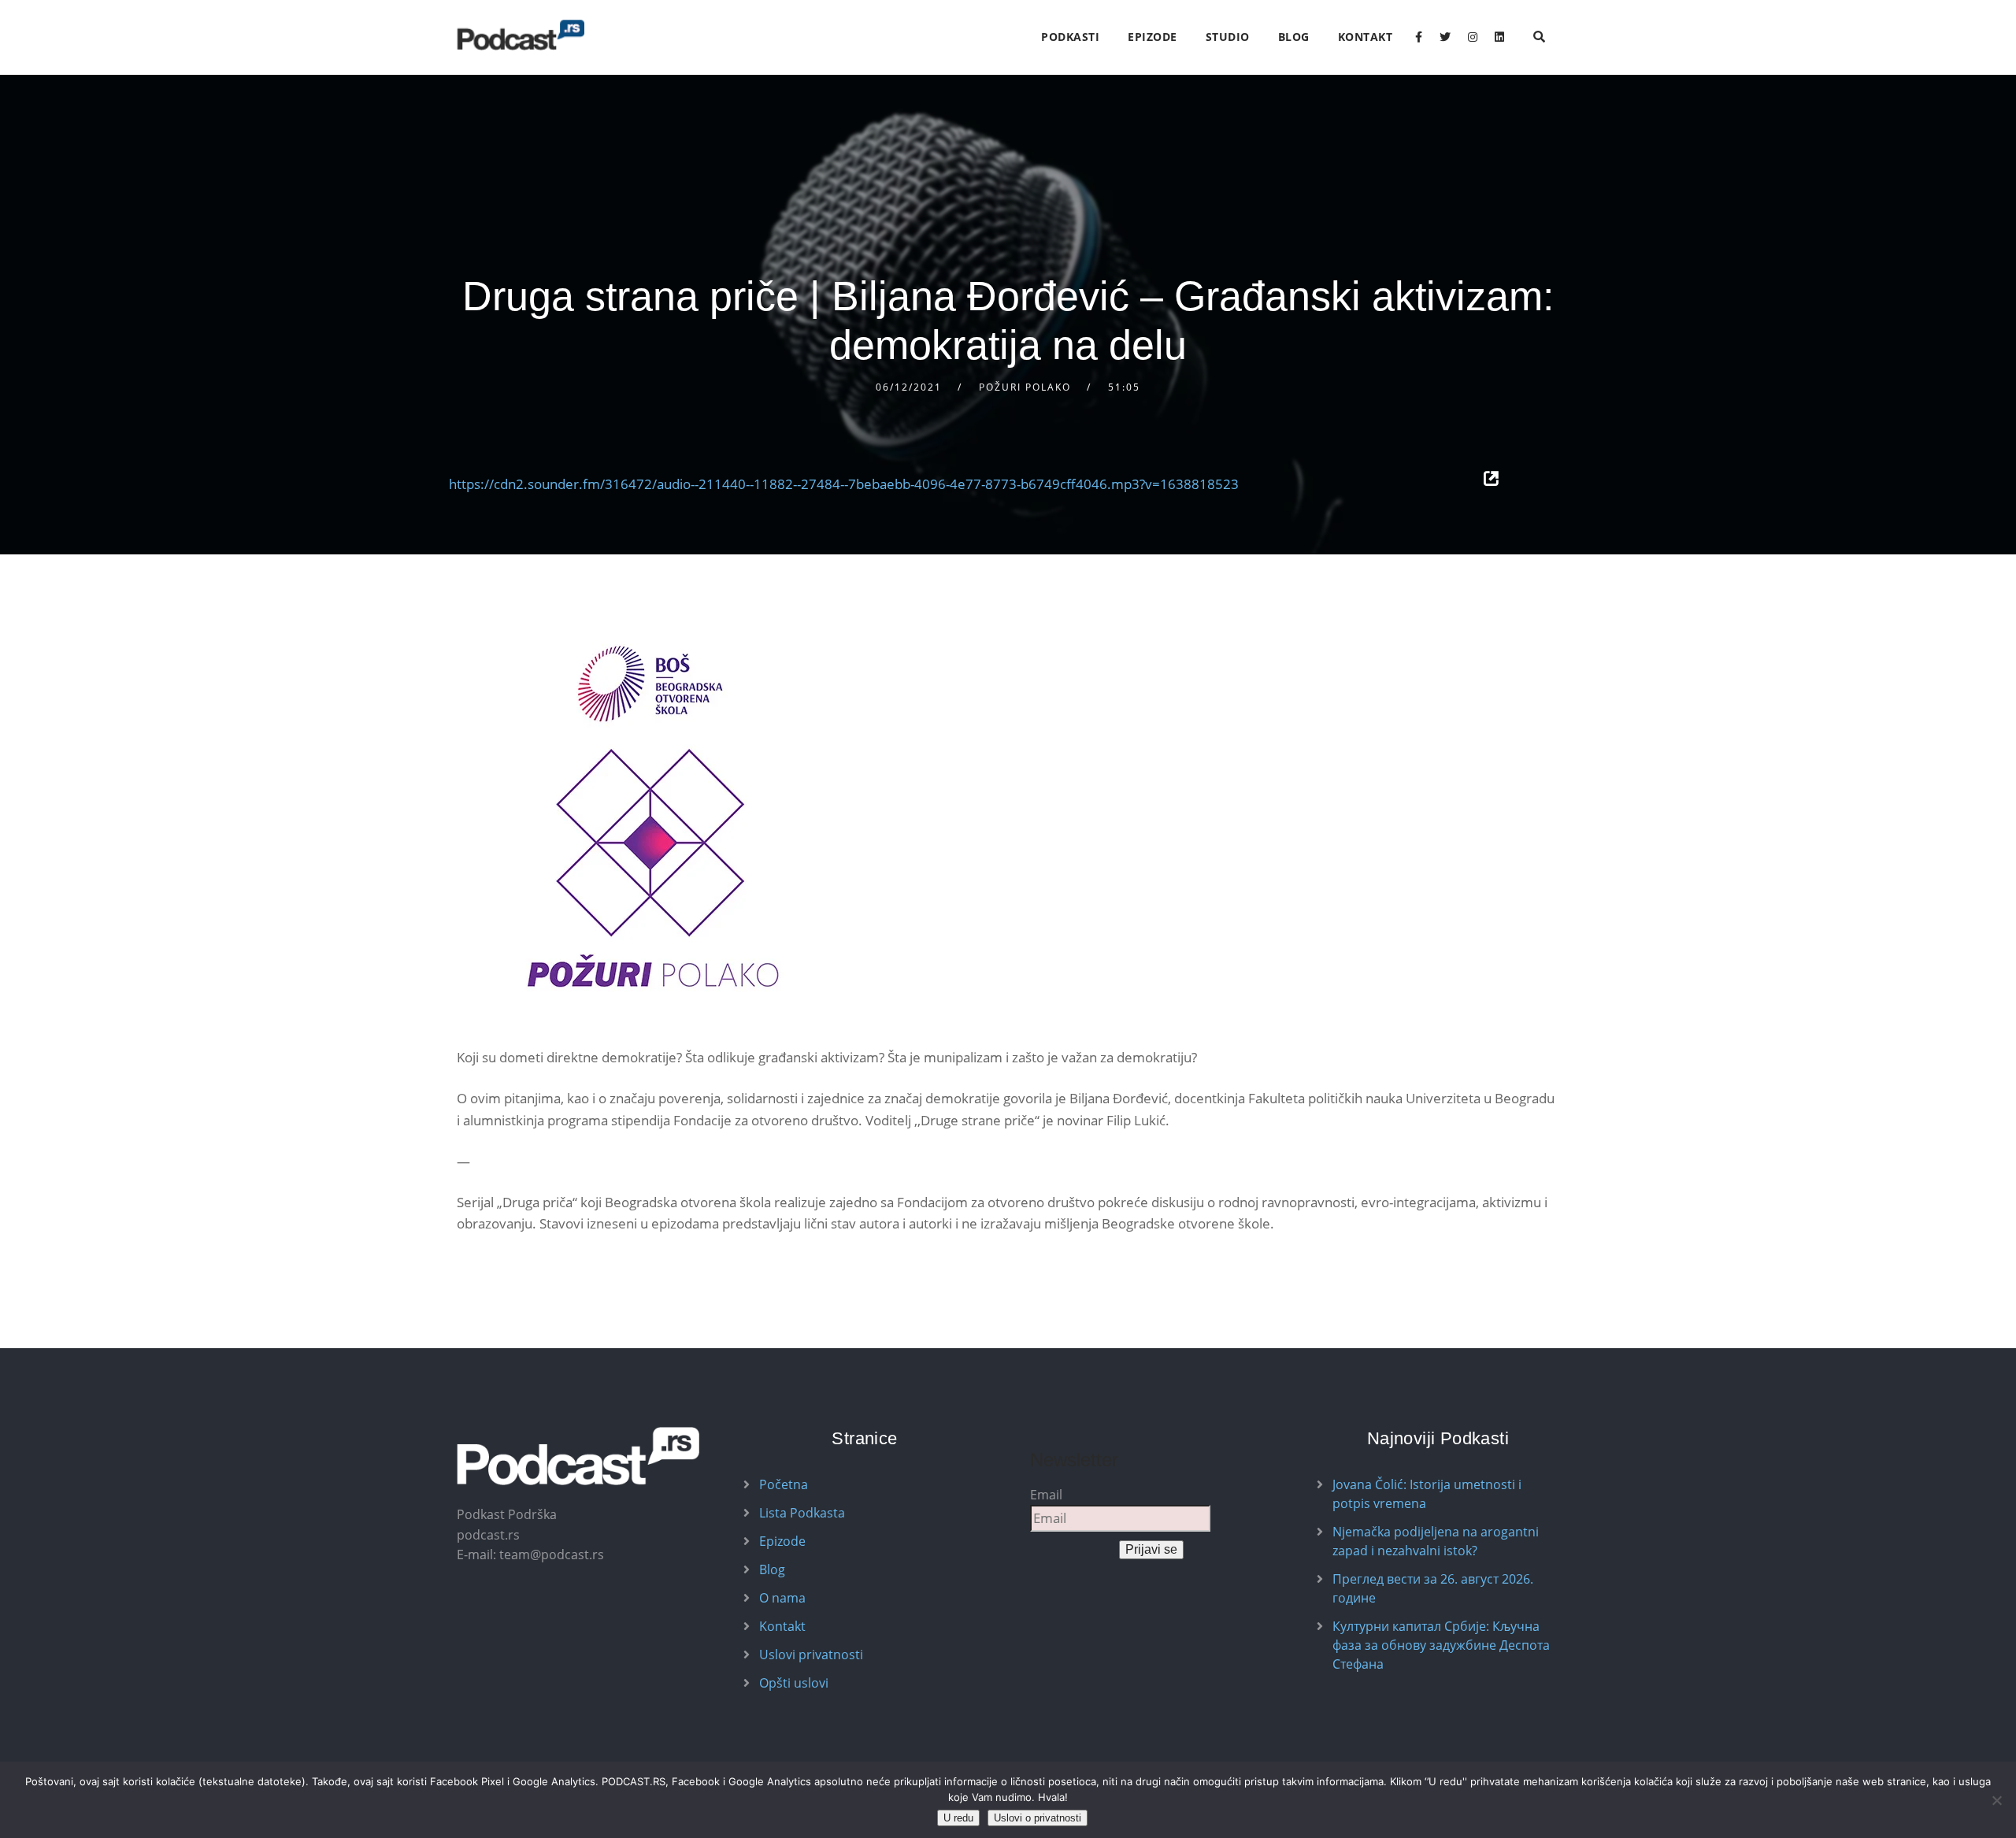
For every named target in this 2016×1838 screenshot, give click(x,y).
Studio (1228, 37)
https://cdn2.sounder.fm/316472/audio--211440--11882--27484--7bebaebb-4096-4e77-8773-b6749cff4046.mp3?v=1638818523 (844, 484)
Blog (1294, 37)
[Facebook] (1419, 37)
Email (1046, 1495)
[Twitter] (1445, 37)
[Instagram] (1473, 37)
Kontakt (1366, 37)
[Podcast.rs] (521, 35)
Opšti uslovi (794, 1683)
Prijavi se (1151, 1549)
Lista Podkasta (802, 1513)
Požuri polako (1025, 387)
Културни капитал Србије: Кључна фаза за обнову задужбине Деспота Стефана (1441, 1645)
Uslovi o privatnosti (1038, 1818)
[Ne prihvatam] (1996, 1800)
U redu (958, 1818)
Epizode (1153, 37)
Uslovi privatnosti (811, 1655)
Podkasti (1070, 37)
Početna (784, 1484)
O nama (782, 1598)
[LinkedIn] (1499, 37)
